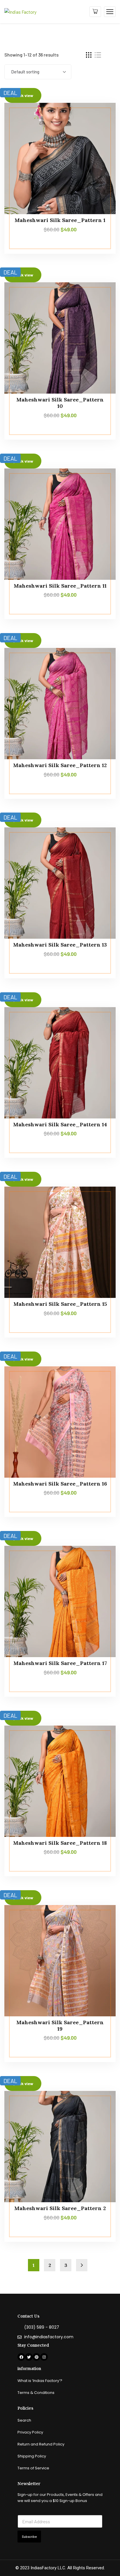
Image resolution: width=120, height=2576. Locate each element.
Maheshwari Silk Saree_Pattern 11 (60, 586)
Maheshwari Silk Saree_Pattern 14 (60, 1124)
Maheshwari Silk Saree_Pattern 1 (60, 220)
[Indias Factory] (20, 11)
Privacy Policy (30, 2432)
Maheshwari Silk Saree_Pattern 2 (60, 2208)
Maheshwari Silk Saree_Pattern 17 (60, 1663)
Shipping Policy (32, 2456)
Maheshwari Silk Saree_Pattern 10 (60, 403)
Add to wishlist (100, 129)
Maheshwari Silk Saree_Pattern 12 (60, 765)
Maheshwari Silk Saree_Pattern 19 (60, 2026)
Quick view (100, 143)
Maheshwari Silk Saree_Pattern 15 (60, 1304)
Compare (100, 116)
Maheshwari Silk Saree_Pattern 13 (60, 945)
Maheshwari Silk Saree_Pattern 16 (60, 1484)
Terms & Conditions (36, 2393)
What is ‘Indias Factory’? (40, 2381)
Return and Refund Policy (41, 2444)
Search (24, 2420)
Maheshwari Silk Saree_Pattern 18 (60, 1843)
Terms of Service (33, 2468)
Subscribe (29, 2537)
